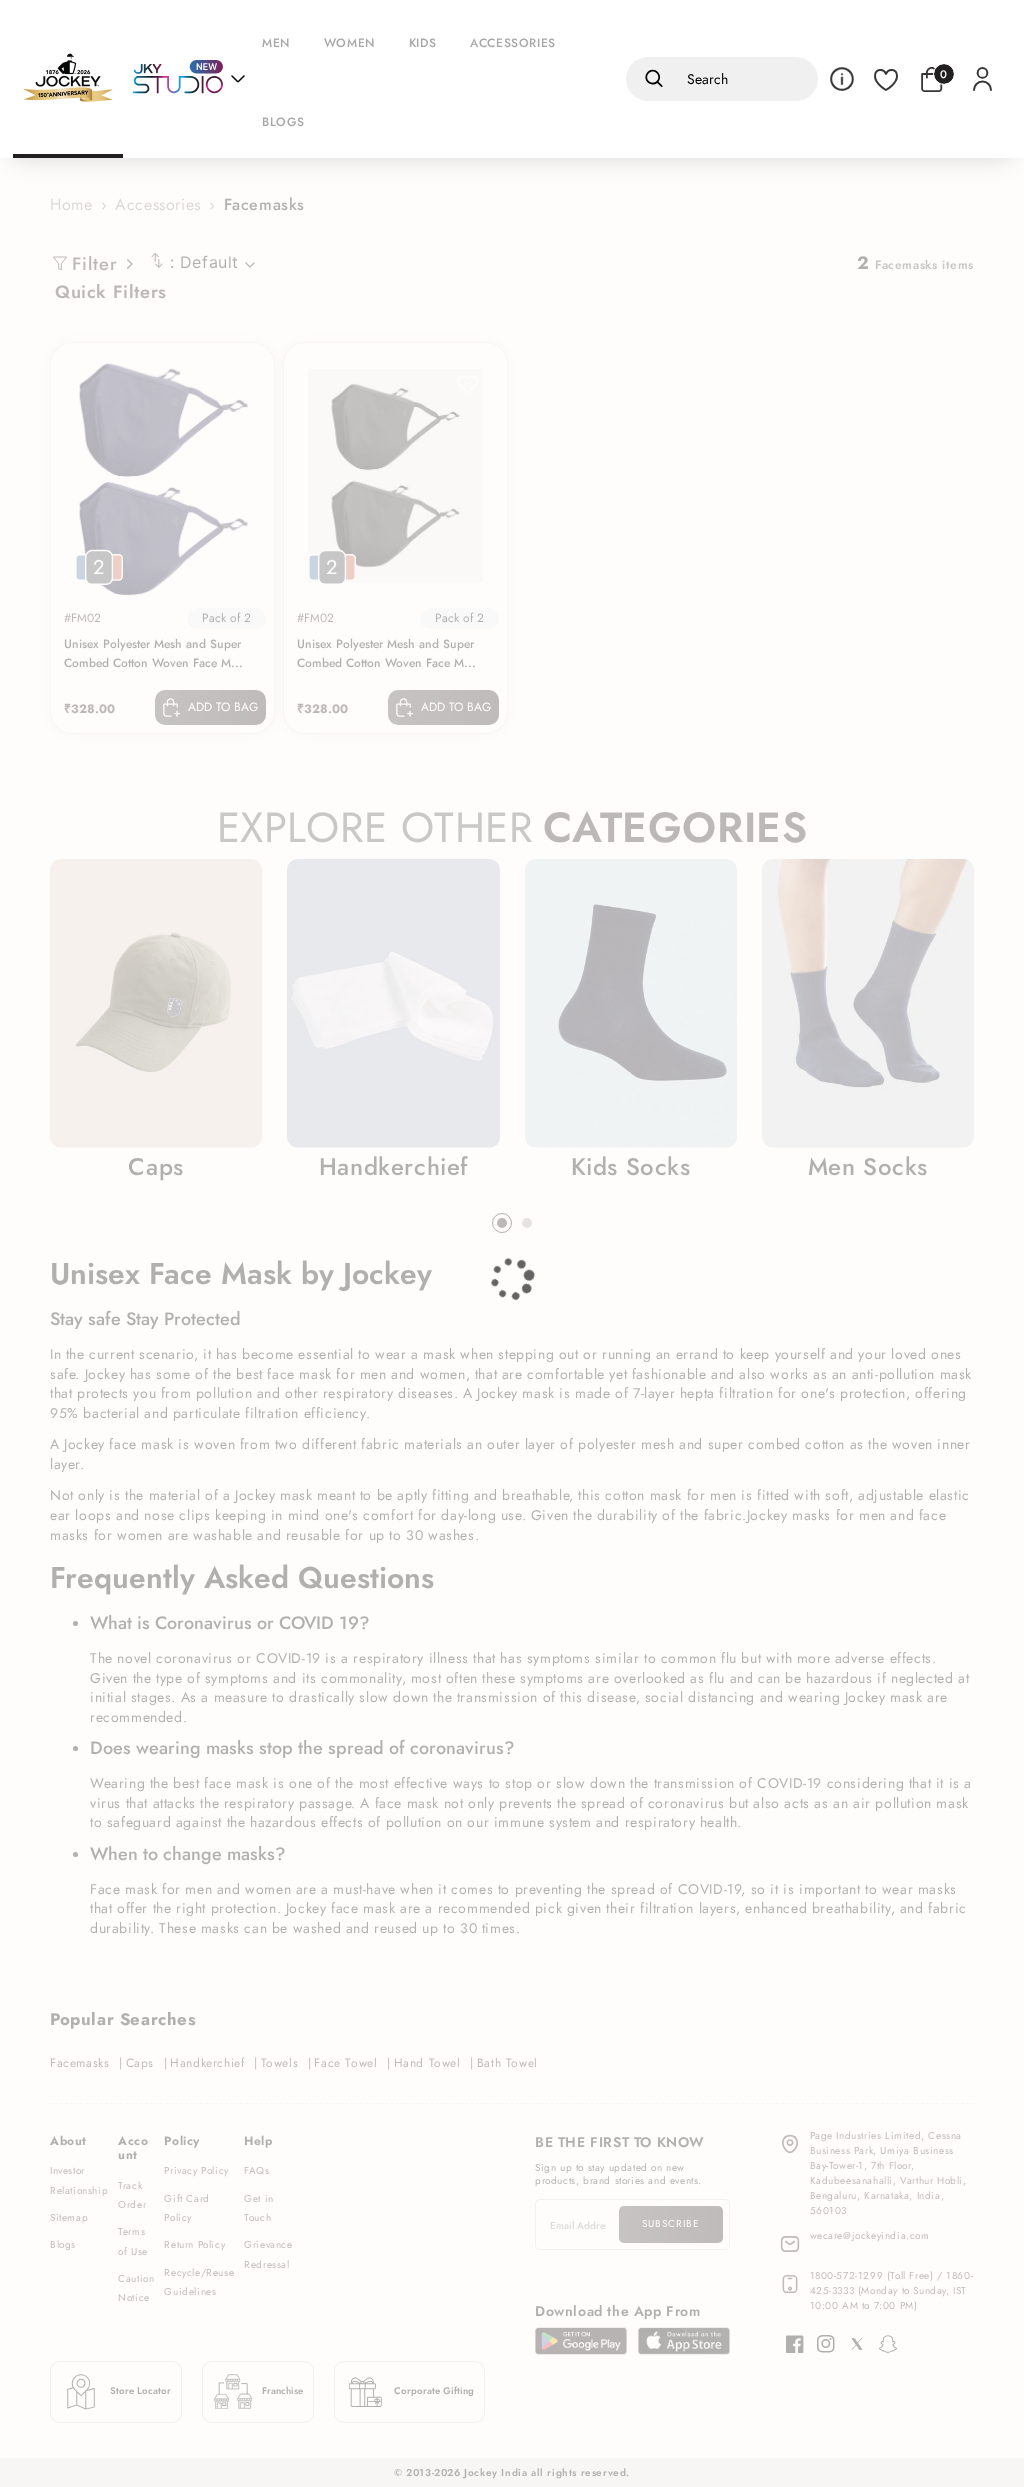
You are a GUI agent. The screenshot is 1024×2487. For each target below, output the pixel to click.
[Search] (650, 79)
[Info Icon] (842, 79)
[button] (281, 39)
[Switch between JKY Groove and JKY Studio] (189, 79)
